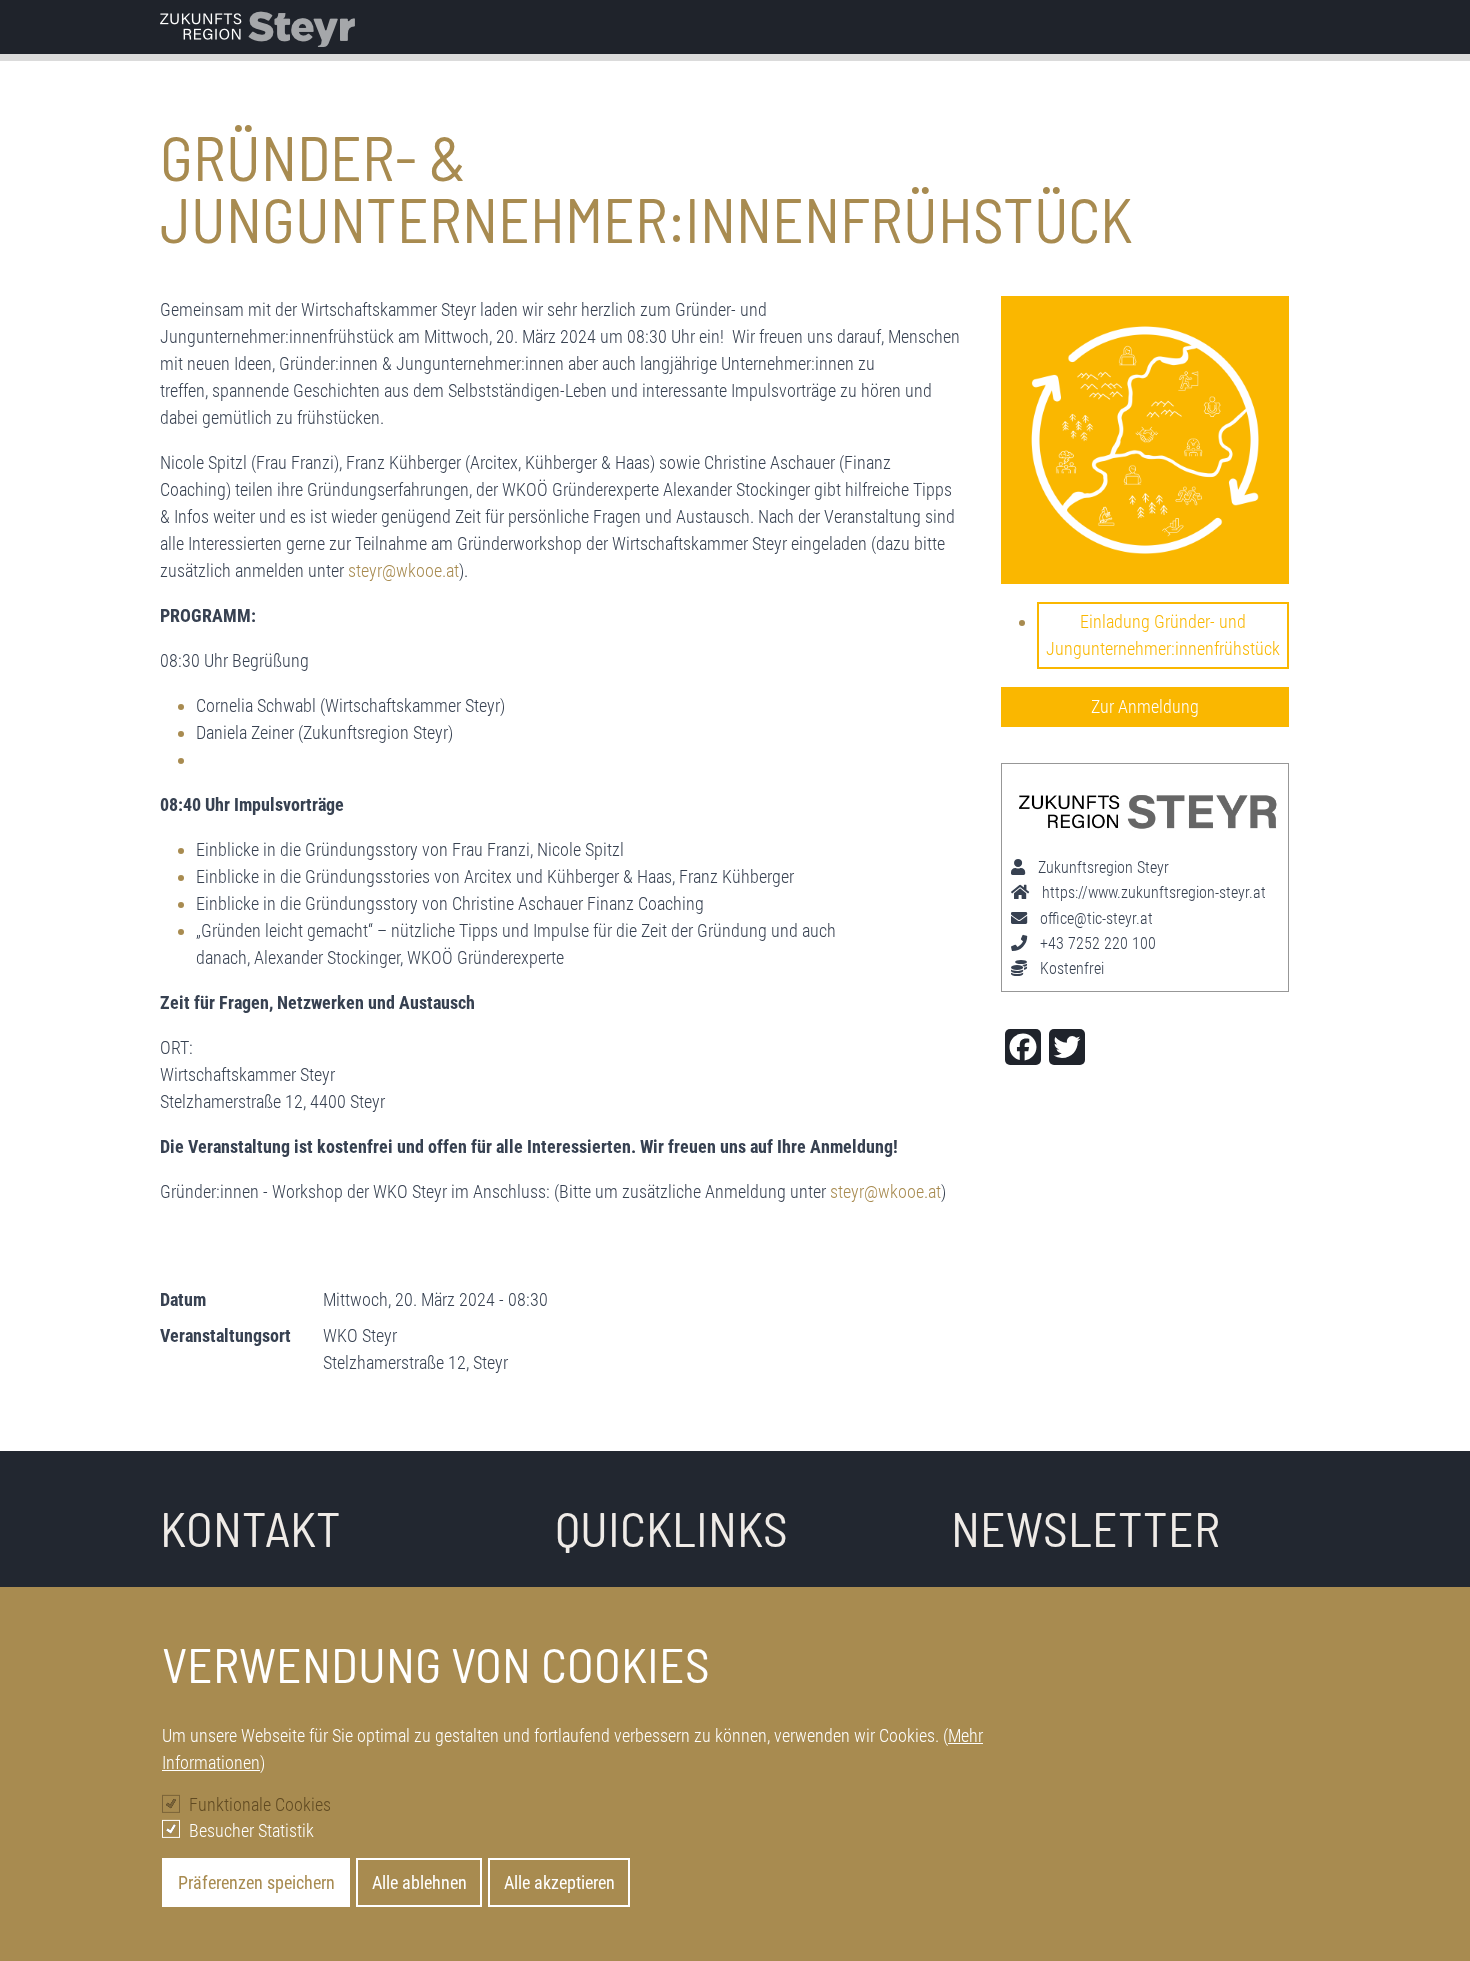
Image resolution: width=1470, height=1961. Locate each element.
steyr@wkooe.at (403, 570)
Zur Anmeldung (1145, 706)
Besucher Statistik (251, 1829)
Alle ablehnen (419, 1882)
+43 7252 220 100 (1098, 943)
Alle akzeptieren (559, 1882)
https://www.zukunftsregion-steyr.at (1154, 892)
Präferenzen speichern (256, 1882)
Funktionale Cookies (260, 1804)
